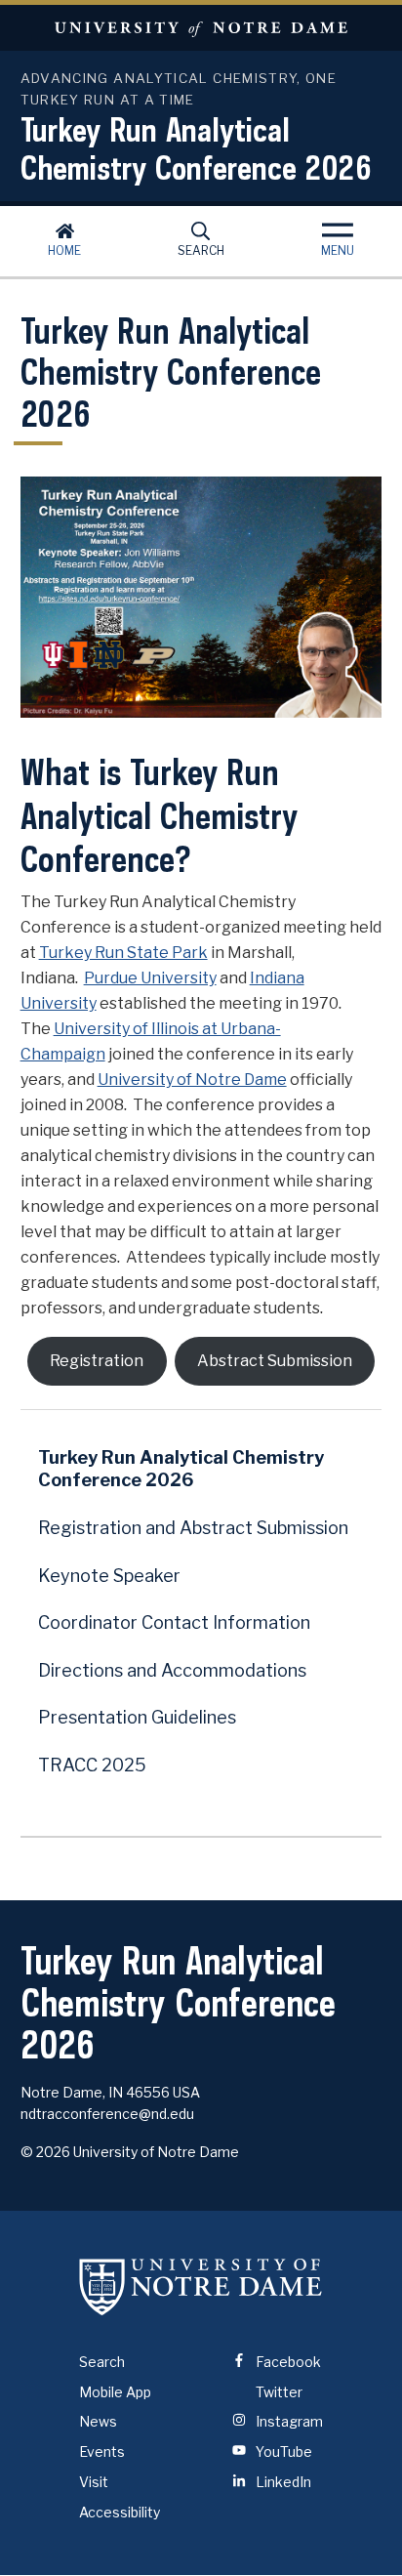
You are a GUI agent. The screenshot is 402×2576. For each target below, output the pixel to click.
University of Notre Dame (201, 28)
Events (102, 2451)
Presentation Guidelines (137, 1717)
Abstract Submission (275, 1361)
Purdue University (150, 978)
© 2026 (45, 2152)
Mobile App (115, 2392)
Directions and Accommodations (172, 1670)
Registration (97, 1361)
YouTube (282, 2451)
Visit (94, 2482)
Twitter (278, 2392)
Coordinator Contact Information (174, 1622)
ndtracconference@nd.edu (107, 2114)
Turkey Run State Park (123, 953)
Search (201, 250)
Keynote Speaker (109, 1576)
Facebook (287, 2362)
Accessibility (120, 2512)
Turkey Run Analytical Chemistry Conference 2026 (196, 147)
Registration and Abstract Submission (193, 1528)
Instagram (288, 2421)
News (98, 2421)
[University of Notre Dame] (201, 2287)
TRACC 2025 (92, 1765)
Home (64, 250)
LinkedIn (282, 2482)
